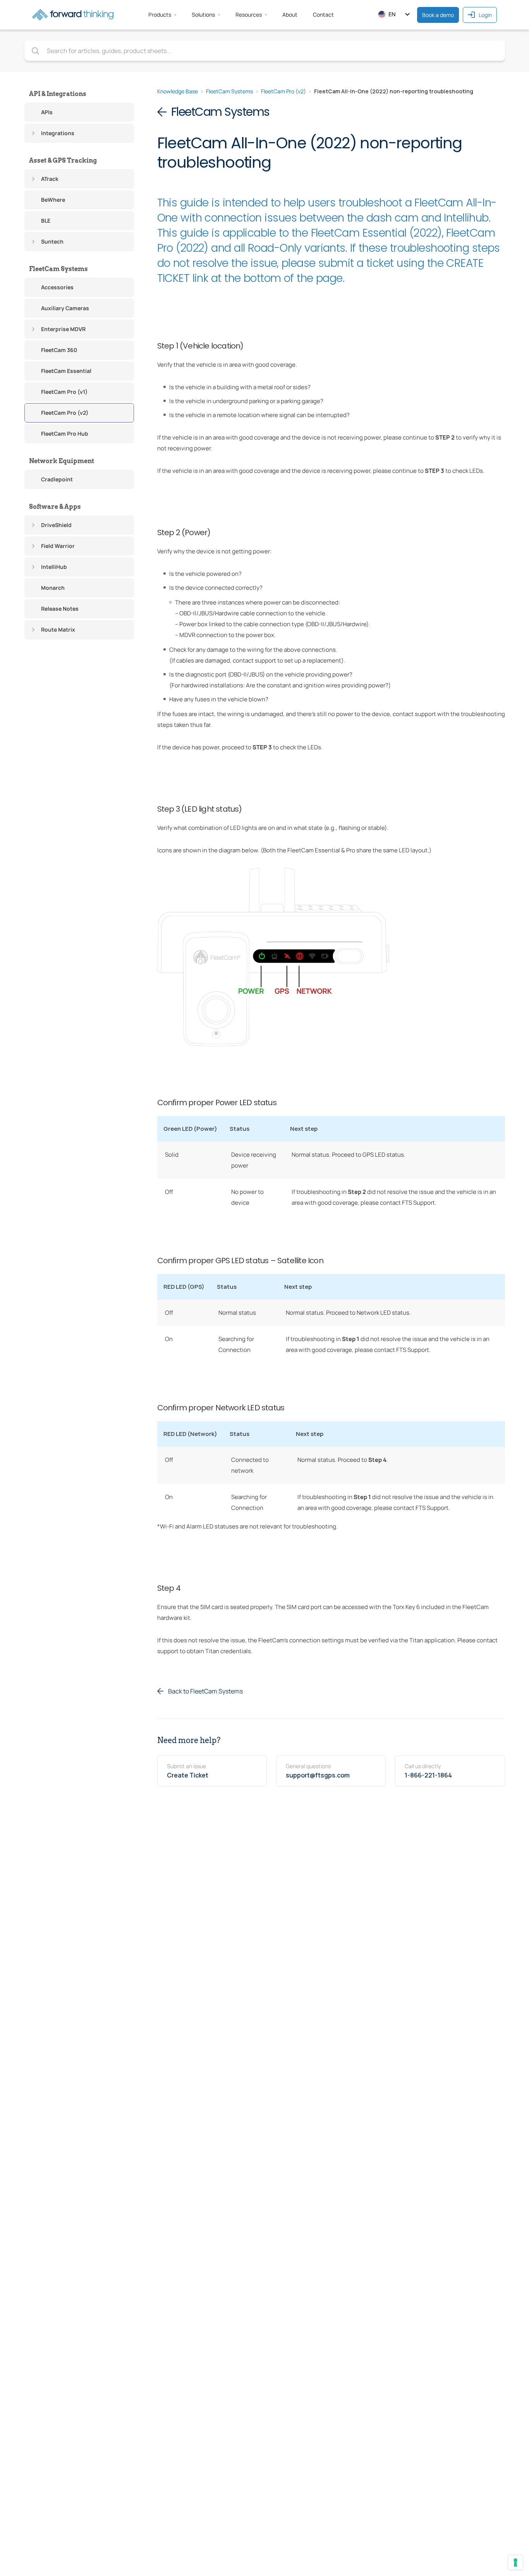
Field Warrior (58, 546)
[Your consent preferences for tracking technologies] (515, 2562)
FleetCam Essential (66, 371)
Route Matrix (58, 629)
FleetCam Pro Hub (65, 434)
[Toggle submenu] (33, 133)
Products (160, 15)
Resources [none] (249, 15)
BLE (46, 221)
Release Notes (60, 609)
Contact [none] (323, 15)
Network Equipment (62, 461)
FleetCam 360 (59, 350)
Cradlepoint (57, 479)
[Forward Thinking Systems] (73, 15)
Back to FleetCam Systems (205, 1691)
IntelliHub (54, 567)
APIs (47, 112)
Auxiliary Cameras (65, 308)
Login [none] (485, 15)
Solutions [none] (203, 15)
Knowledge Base (178, 91)
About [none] (290, 15)
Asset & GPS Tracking (63, 161)
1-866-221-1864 (428, 1775)
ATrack (50, 179)
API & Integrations (58, 94)
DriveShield (56, 525)
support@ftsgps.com (318, 1775)
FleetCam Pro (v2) (65, 413)
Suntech (52, 241)
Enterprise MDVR (63, 329)
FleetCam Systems (58, 269)
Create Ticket (188, 1775)
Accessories (57, 287)
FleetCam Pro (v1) (64, 392)
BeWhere (53, 200)
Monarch (53, 588)
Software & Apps (55, 507)
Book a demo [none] (438, 15)
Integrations (58, 133)
